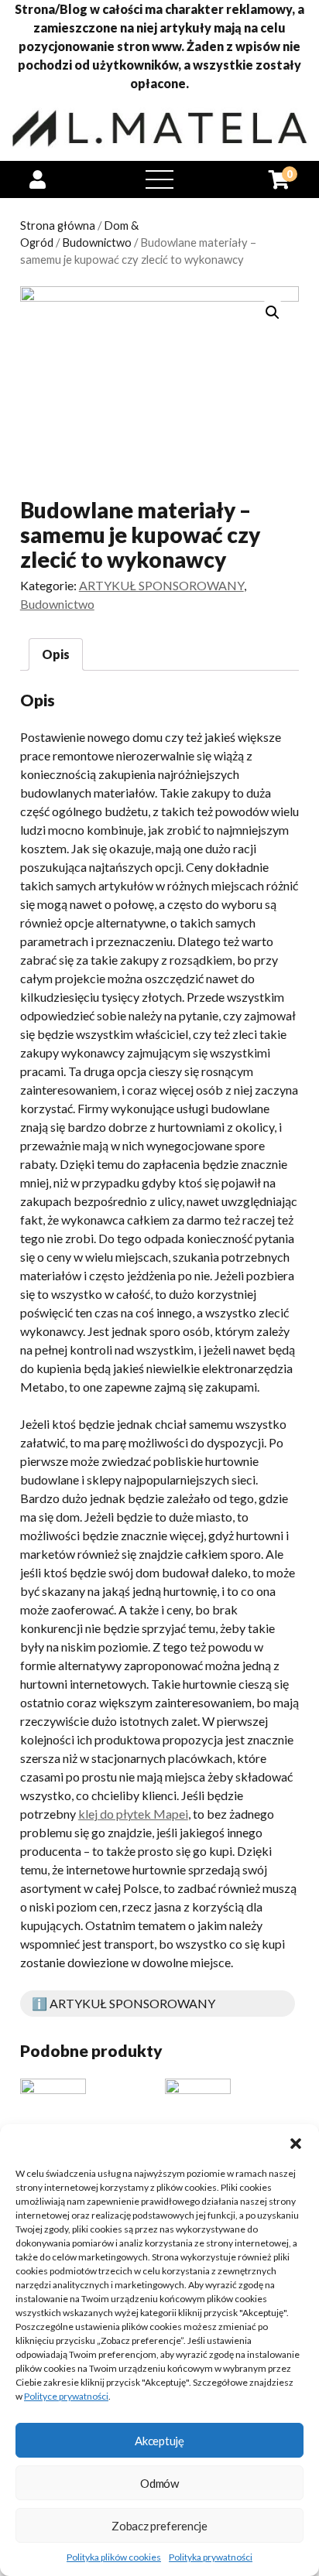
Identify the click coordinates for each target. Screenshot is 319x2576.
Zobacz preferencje (159, 2526)
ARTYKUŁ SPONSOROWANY (161, 585)
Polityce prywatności (66, 2396)
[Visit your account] (38, 179)
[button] (296, 2144)
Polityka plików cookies (114, 2557)
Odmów (159, 2483)
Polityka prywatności (211, 2557)
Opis (56, 654)
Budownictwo (97, 242)
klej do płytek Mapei (133, 1814)
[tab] (56, 654)
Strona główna (58, 225)
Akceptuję (159, 2441)
